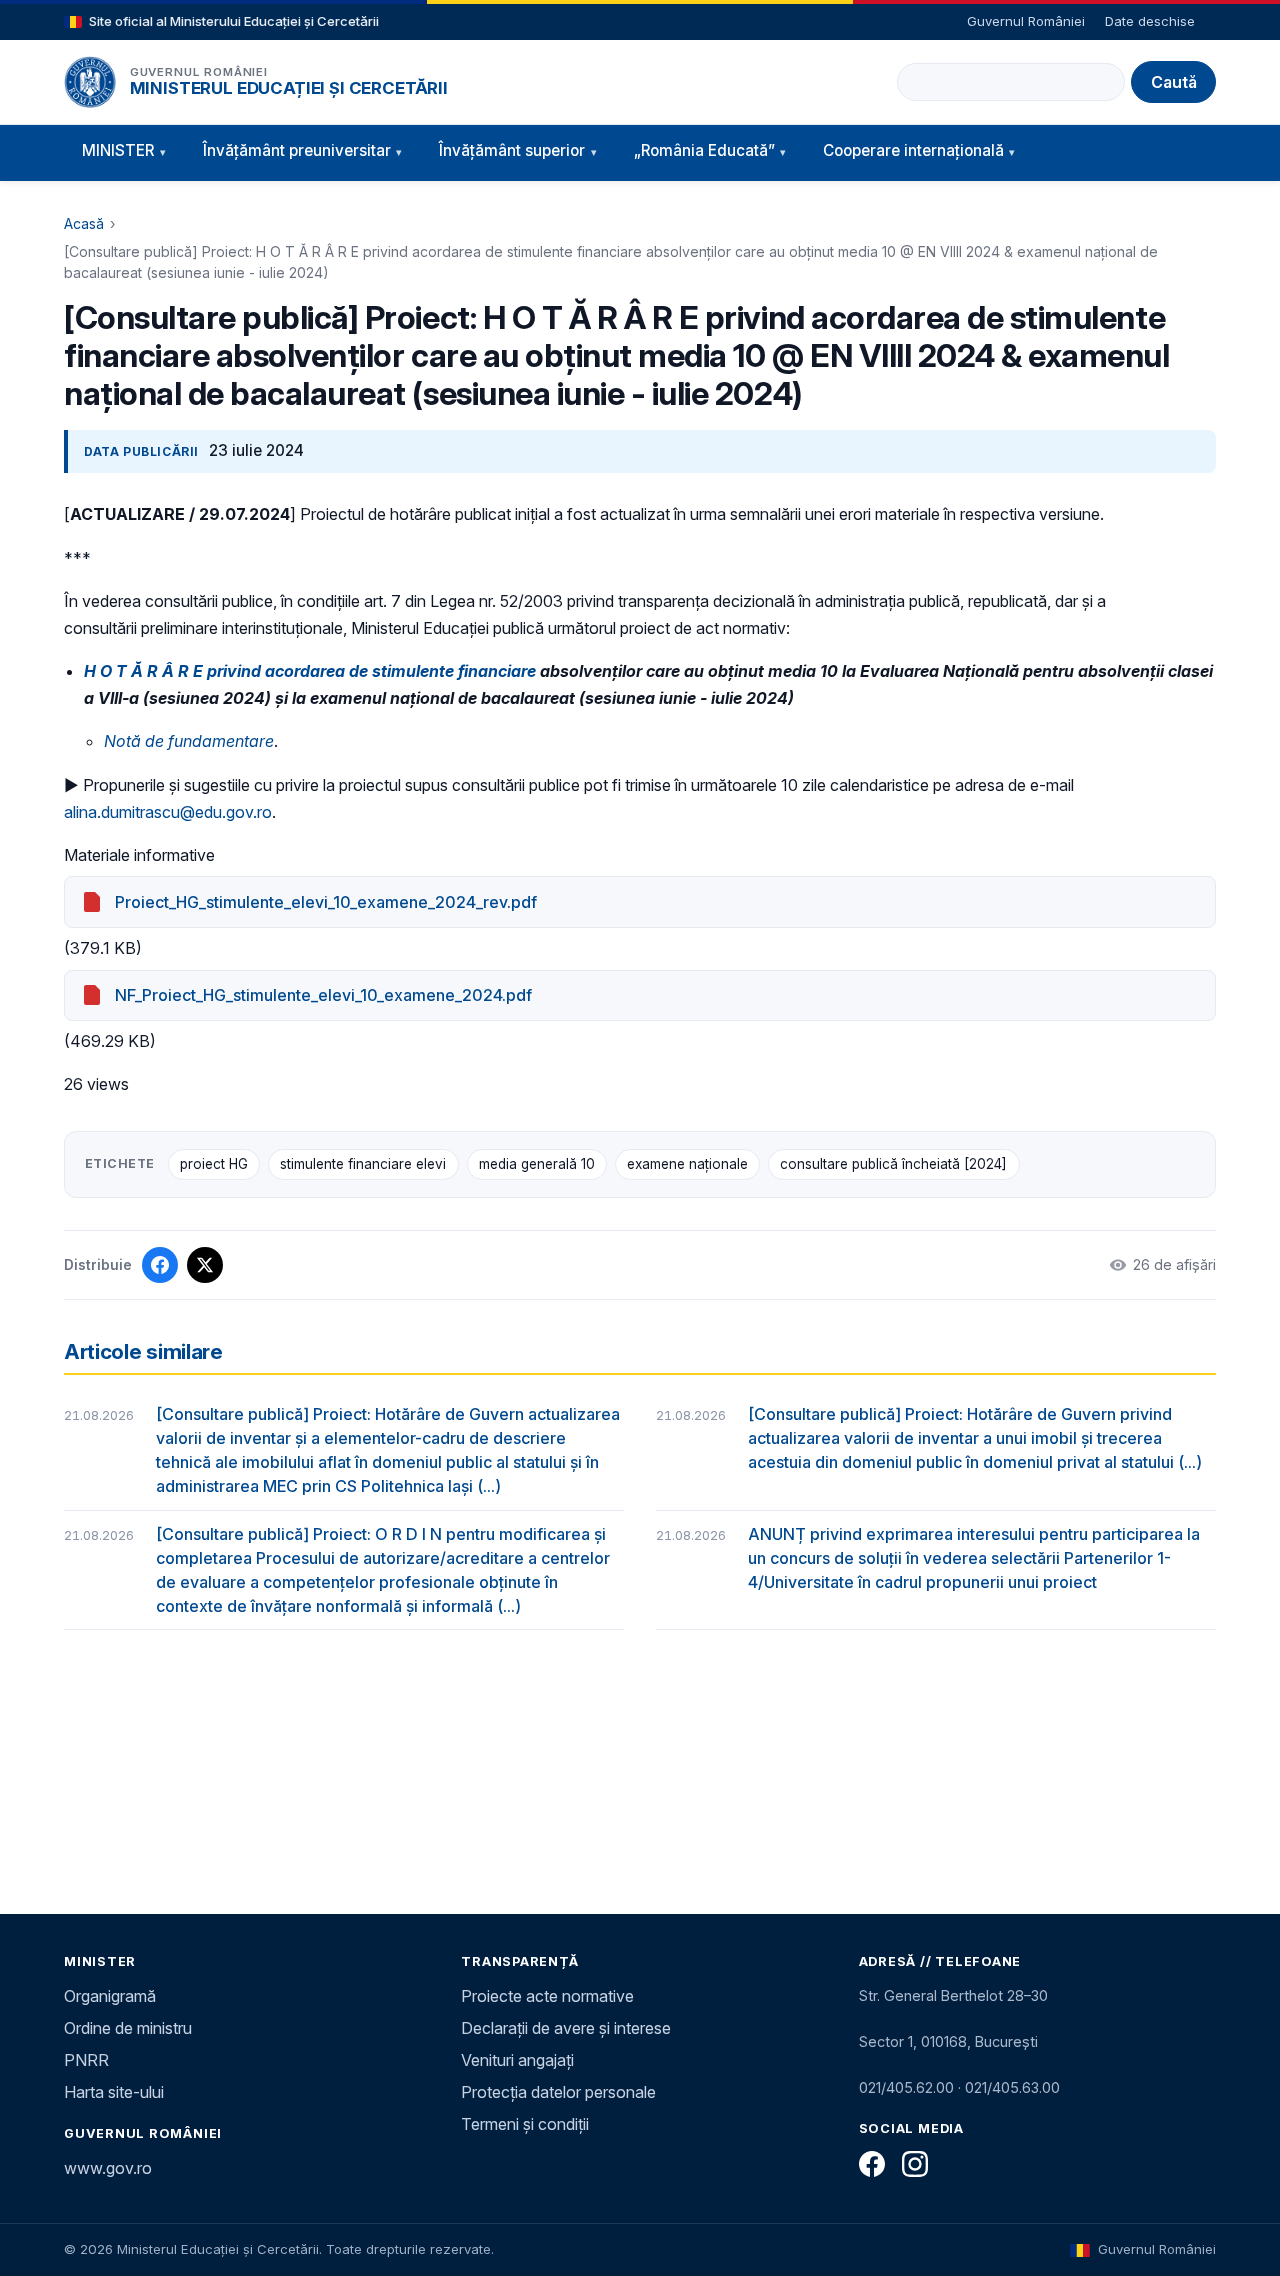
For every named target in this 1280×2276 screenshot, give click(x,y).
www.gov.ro (108, 2168)
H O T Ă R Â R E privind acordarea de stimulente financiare (310, 671)
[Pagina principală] (90, 82)
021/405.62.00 (906, 2087)
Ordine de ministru (128, 2028)
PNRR (86, 2060)
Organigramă (110, 1996)
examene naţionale (687, 1164)
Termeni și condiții (525, 2124)
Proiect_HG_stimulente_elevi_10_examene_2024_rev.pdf (326, 902)
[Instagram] (915, 2164)
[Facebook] (872, 2164)
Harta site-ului (114, 2092)
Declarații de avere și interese (566, 2028)
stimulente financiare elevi (363, 1164)
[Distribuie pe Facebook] (160, 1265)
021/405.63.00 (1012, 2087)
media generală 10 (537, 1164)
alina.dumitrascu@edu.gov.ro (168, 812)
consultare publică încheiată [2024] (893, 1164)
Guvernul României (1026, 21)
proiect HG (214, 1164)
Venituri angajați (517, 2060)
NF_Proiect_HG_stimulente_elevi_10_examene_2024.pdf (323, 995)
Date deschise (1150, 21)
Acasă (84, 223)
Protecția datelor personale (558, 2092)
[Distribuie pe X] (205, 1265)
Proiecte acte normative (547, 1996)
